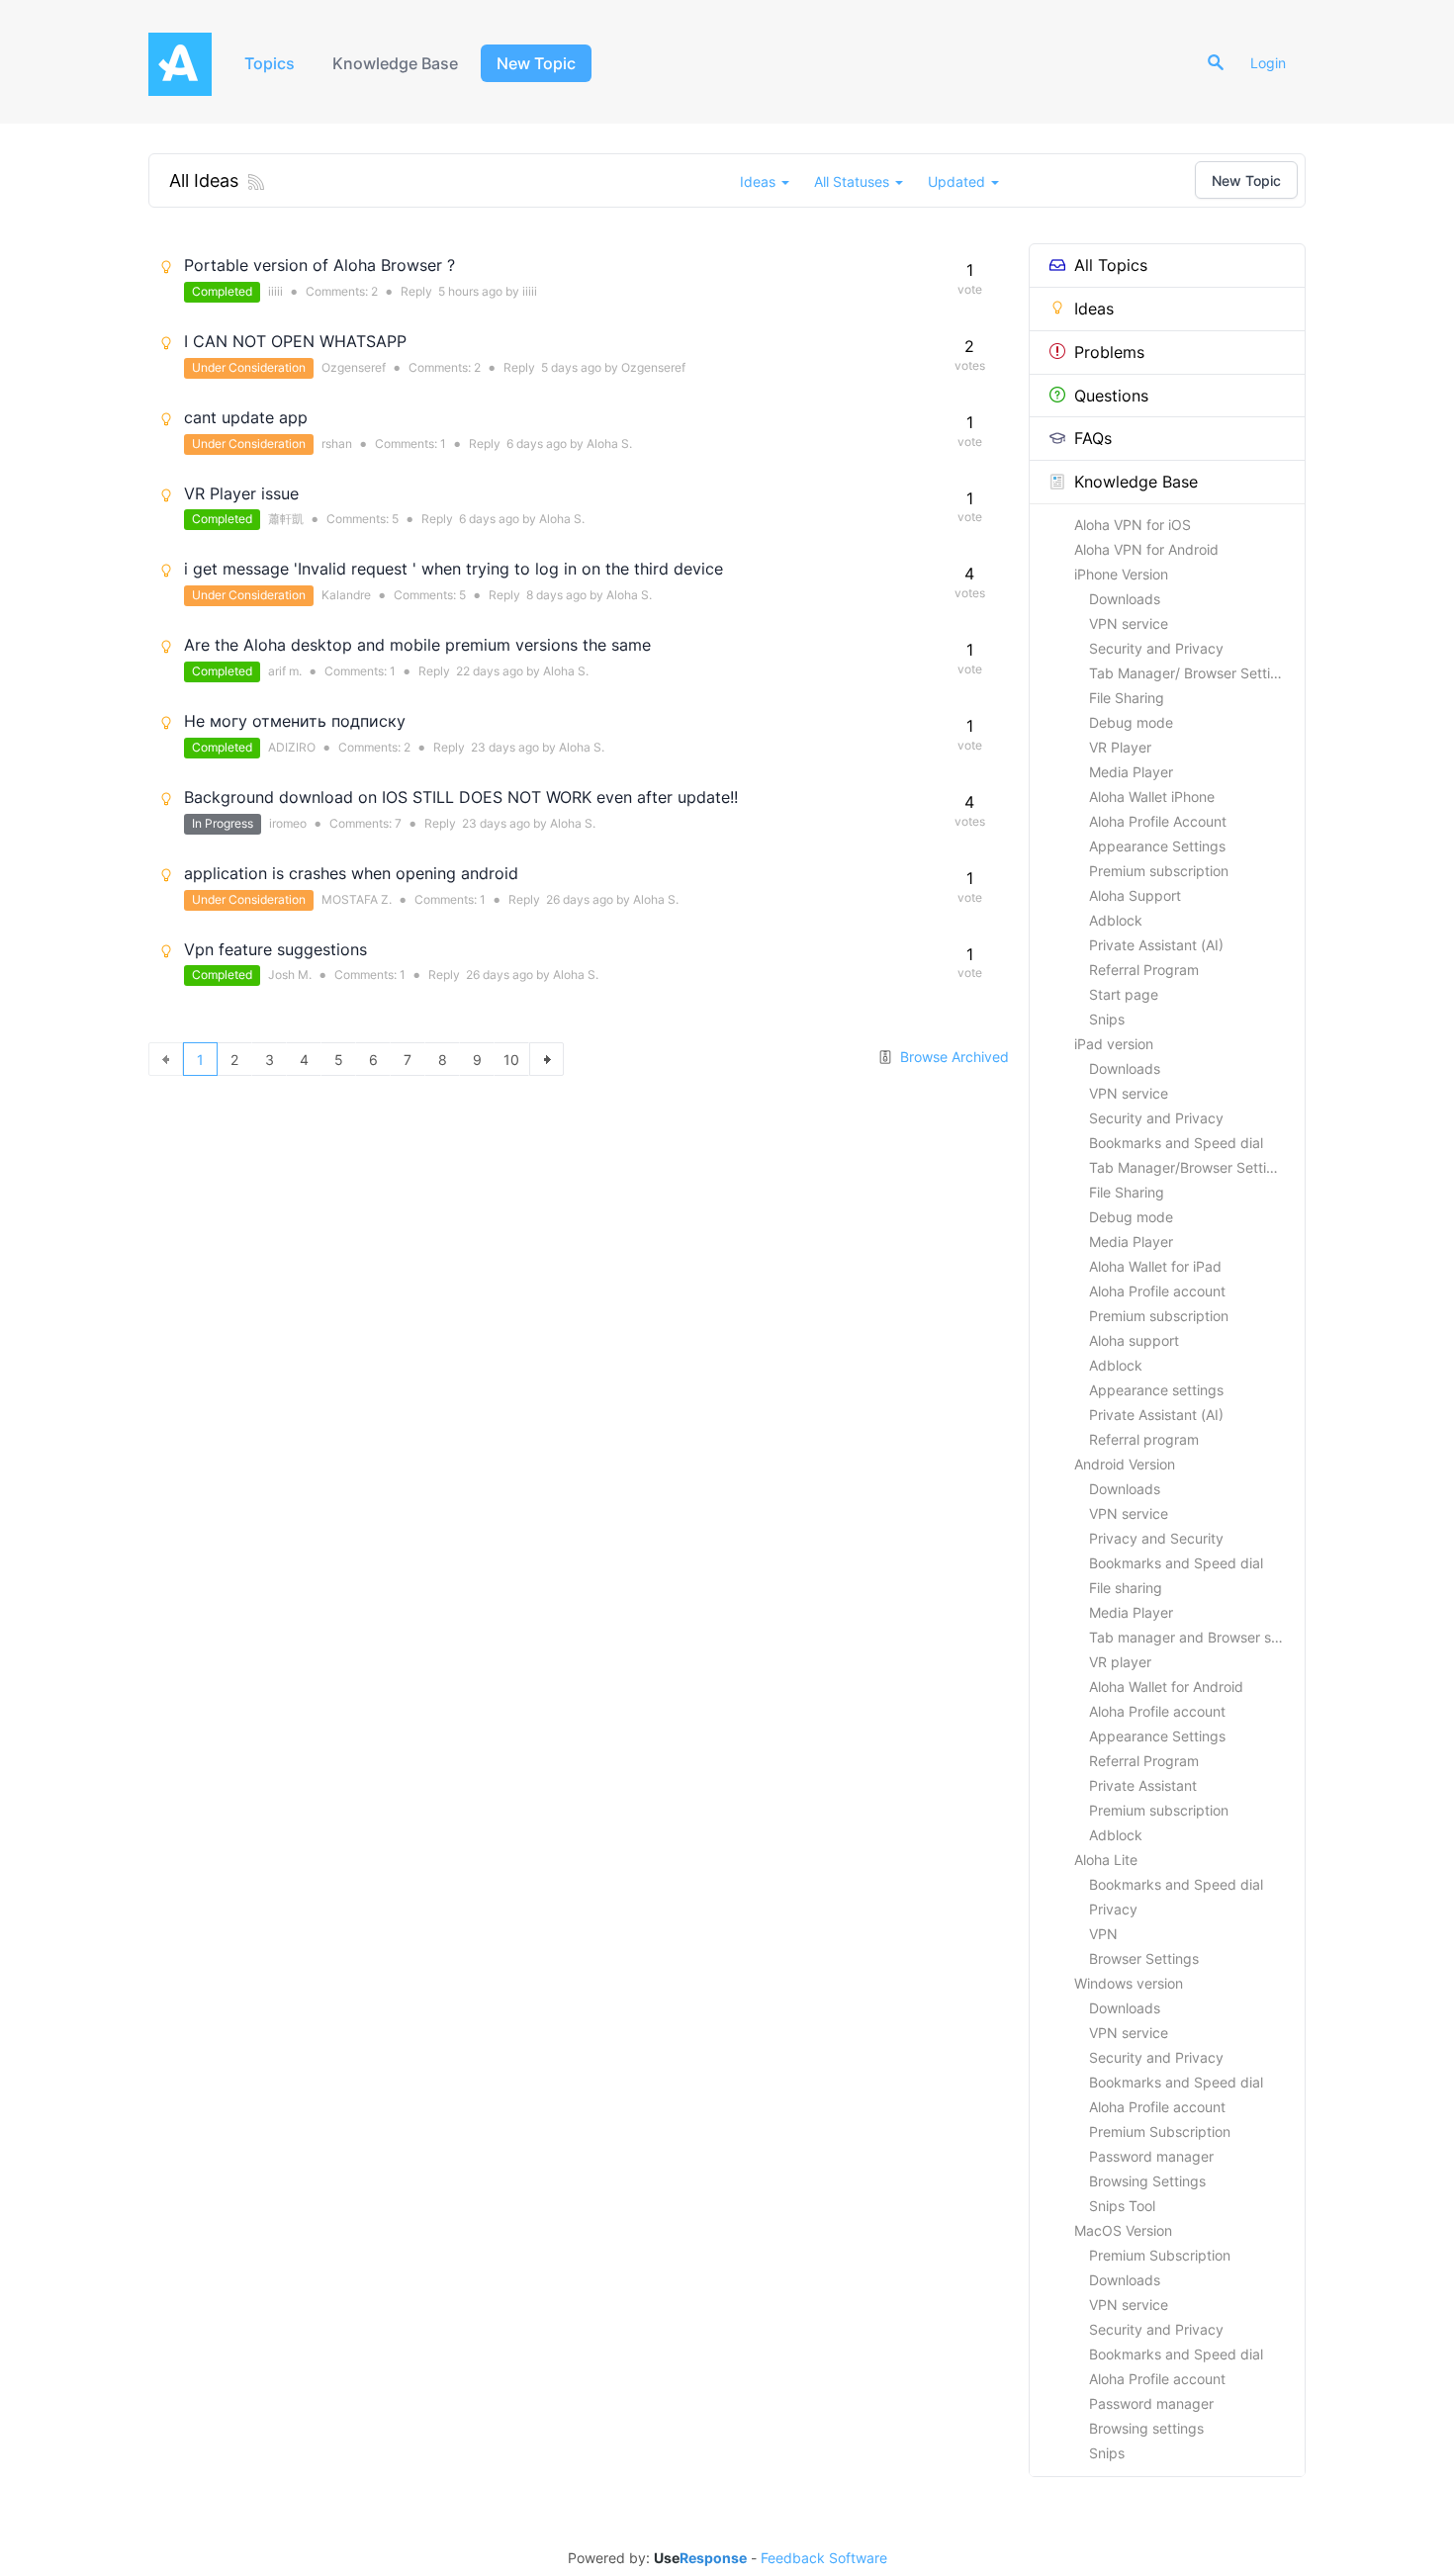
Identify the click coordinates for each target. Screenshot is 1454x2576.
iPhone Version (1121, 574)
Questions (1111, 396)
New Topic (536, 63)
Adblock (1116, 920)
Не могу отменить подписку (295, 721)
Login (1268, 63)
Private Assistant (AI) (1156, 945)
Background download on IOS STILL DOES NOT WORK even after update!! (461, 797)
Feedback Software (824, 2558)
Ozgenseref (354, 367)
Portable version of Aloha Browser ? (319, 265)
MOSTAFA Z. (357, 899)
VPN (1103, 1934)
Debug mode (1131, 722)
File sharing (1126, 1588)
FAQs (1093, 438)
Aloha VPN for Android (1146, 549)
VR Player (1120, 747)
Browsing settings (1146, 2428)
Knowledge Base (395, 63)
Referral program (1144, 1439)
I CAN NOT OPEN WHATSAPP (295, 341)
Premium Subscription (1160, 2132)
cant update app (246, 417)
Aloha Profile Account (1158, 821)
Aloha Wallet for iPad (1155, 1266)
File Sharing (1127, 698)
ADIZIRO (292, 747)
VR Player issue (241, 493)
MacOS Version (1123, 2230)
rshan (337, 444)
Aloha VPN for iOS (1133, 525)
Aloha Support (1135, 895)
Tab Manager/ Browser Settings (1191, 673)
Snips (1107, 1019)
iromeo (288, 823)
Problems (1109, 352)
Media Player (1131, 772)
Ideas (1094, 309)
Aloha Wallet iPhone (1152, 797)
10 (511, 1060)
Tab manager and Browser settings (1197, 1637)
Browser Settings (1144, 1958)
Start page (1124, 994)
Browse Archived (953, 1057)
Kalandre (346, 595)
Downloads (1125, 599)
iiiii (275, 291)
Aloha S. (609, 444)
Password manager (1151, 2156)
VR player (1120, 1662)
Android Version (1125, 1464)
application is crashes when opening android (351, 873)
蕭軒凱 (286, 519)
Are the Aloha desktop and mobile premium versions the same (417, 645)
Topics (270, 63)
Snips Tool (1122, 2206)
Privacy (1113, 1909)
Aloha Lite (1106, 1860)
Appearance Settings (1157, 846)
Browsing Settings (1147, 2181)
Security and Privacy (1156, 648)
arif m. (285, 671)
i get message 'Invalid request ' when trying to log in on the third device (454, 569)
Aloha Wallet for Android (1166, 1687)
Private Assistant (1143, 1785)
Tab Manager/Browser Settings (1189, 1167)
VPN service (1129, 623)
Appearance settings (1156, 1390)
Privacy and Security (1156, 1538)
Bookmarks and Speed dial (1176, 1143)
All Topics (1111, 265)
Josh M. (290, 975)
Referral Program (1144, 970)
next (546, 1059)
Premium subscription (1159, 871)
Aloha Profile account (1157, 1291)
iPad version (1114, 1044)
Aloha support (1134, 1340)
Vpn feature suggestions (275, 949)
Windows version (1129, 1983)
